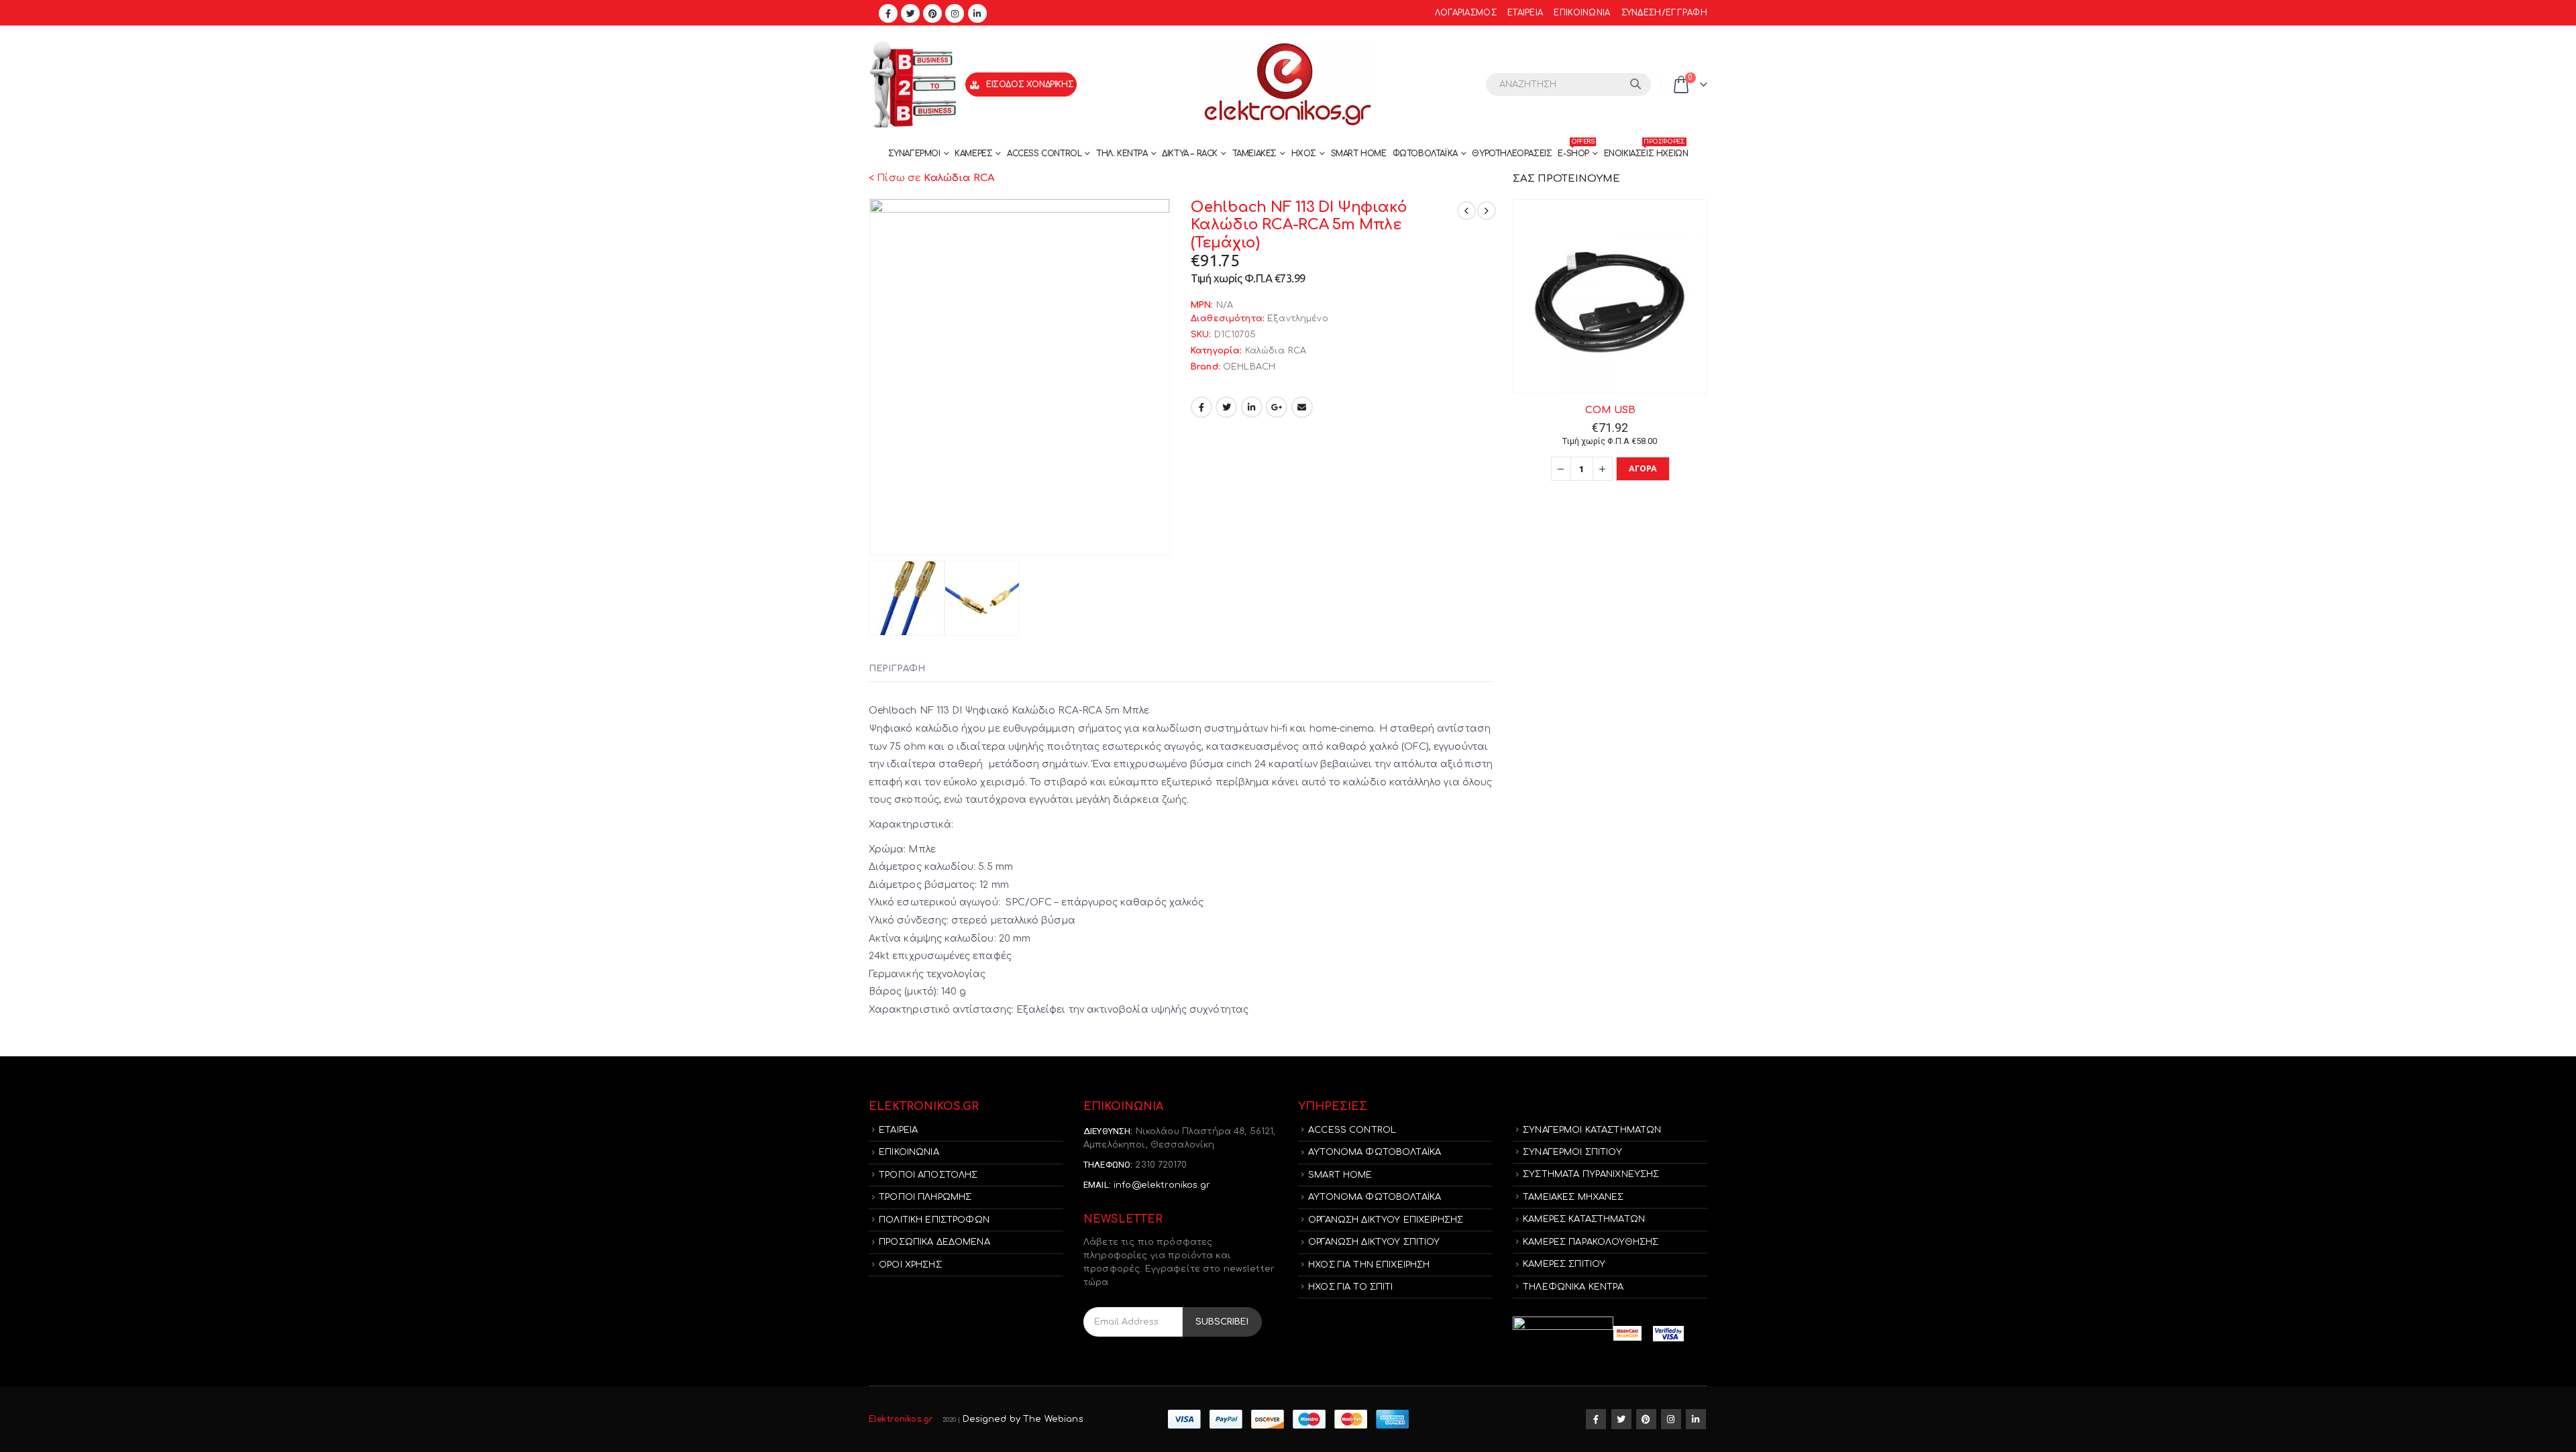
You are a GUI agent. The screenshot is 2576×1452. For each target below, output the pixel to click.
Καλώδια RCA (1276, 351)
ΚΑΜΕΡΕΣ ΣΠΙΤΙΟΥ (1564, 1264)
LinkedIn (1252, 407)
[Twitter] (910, 13)
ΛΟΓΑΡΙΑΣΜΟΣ (1466, 13)
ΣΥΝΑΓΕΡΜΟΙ (914, 154)
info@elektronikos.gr (1162, 1185)
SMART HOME (1359, 154)
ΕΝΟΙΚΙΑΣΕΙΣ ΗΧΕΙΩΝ (1646, 150)
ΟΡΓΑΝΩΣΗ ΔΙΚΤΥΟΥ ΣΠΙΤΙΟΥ (1374, 1242)
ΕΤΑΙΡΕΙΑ (1525, 13)
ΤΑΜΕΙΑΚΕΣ (1254, 154)
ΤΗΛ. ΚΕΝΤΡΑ (1122, 154)
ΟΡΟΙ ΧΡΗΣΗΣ (910, 1265)
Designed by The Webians (1023, 1419)
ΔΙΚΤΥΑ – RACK (1190, 154)
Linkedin (1696, 1419)
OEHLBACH (1249, 367)
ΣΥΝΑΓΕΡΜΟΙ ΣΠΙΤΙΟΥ (1572, 1152)
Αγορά (1643, 468)
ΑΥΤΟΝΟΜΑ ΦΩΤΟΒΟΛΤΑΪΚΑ (1375, 1152)
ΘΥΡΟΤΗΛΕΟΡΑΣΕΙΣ (1512, 154)
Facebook (1201, 407)
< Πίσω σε (932, 178)
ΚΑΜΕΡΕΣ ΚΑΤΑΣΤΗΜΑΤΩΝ (1584, 1219)
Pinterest (1646, 1419)
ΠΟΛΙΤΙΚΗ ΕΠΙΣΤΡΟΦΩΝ (934, 1220)
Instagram (1671, 1419)
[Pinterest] (932, 13)
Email (1302, 407)
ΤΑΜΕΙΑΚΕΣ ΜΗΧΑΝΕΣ (1573, 1197)
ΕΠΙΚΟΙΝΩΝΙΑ (1582, 13)
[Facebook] (888, 13)
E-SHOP (1576, 150)
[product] (1610, 296)
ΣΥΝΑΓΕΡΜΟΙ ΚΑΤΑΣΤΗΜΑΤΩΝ (1592, 1130)
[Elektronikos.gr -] (1288, 85)
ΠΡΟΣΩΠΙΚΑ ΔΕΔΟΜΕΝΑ (934, 1242)
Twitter (1226, 407)
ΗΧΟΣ (1304, 154)
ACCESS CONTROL (1044, 154)
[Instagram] (955, 13)
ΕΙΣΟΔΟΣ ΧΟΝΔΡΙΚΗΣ (1030, 85)
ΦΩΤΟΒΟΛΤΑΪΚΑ (1425, 154)
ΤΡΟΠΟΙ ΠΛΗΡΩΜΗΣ (925, 1197)
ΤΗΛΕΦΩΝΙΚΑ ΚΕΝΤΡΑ (1573, 1287)
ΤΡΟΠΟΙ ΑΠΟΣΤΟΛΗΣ (928, 1175)
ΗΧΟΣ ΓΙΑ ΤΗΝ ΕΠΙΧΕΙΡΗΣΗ (1369, 1265)
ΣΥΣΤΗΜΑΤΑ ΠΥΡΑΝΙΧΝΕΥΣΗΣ (1591, 1174)
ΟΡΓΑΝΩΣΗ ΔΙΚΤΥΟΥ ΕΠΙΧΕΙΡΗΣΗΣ (1386, 1220)
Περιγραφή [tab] (897, 669)
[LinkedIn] (977, 13)
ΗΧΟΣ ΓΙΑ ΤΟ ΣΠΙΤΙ (1350, 1287)
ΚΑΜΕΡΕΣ (973, 154)
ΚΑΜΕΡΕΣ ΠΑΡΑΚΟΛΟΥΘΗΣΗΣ (1591, 1242)
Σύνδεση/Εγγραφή (1664, 13)
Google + (1277, 407)
